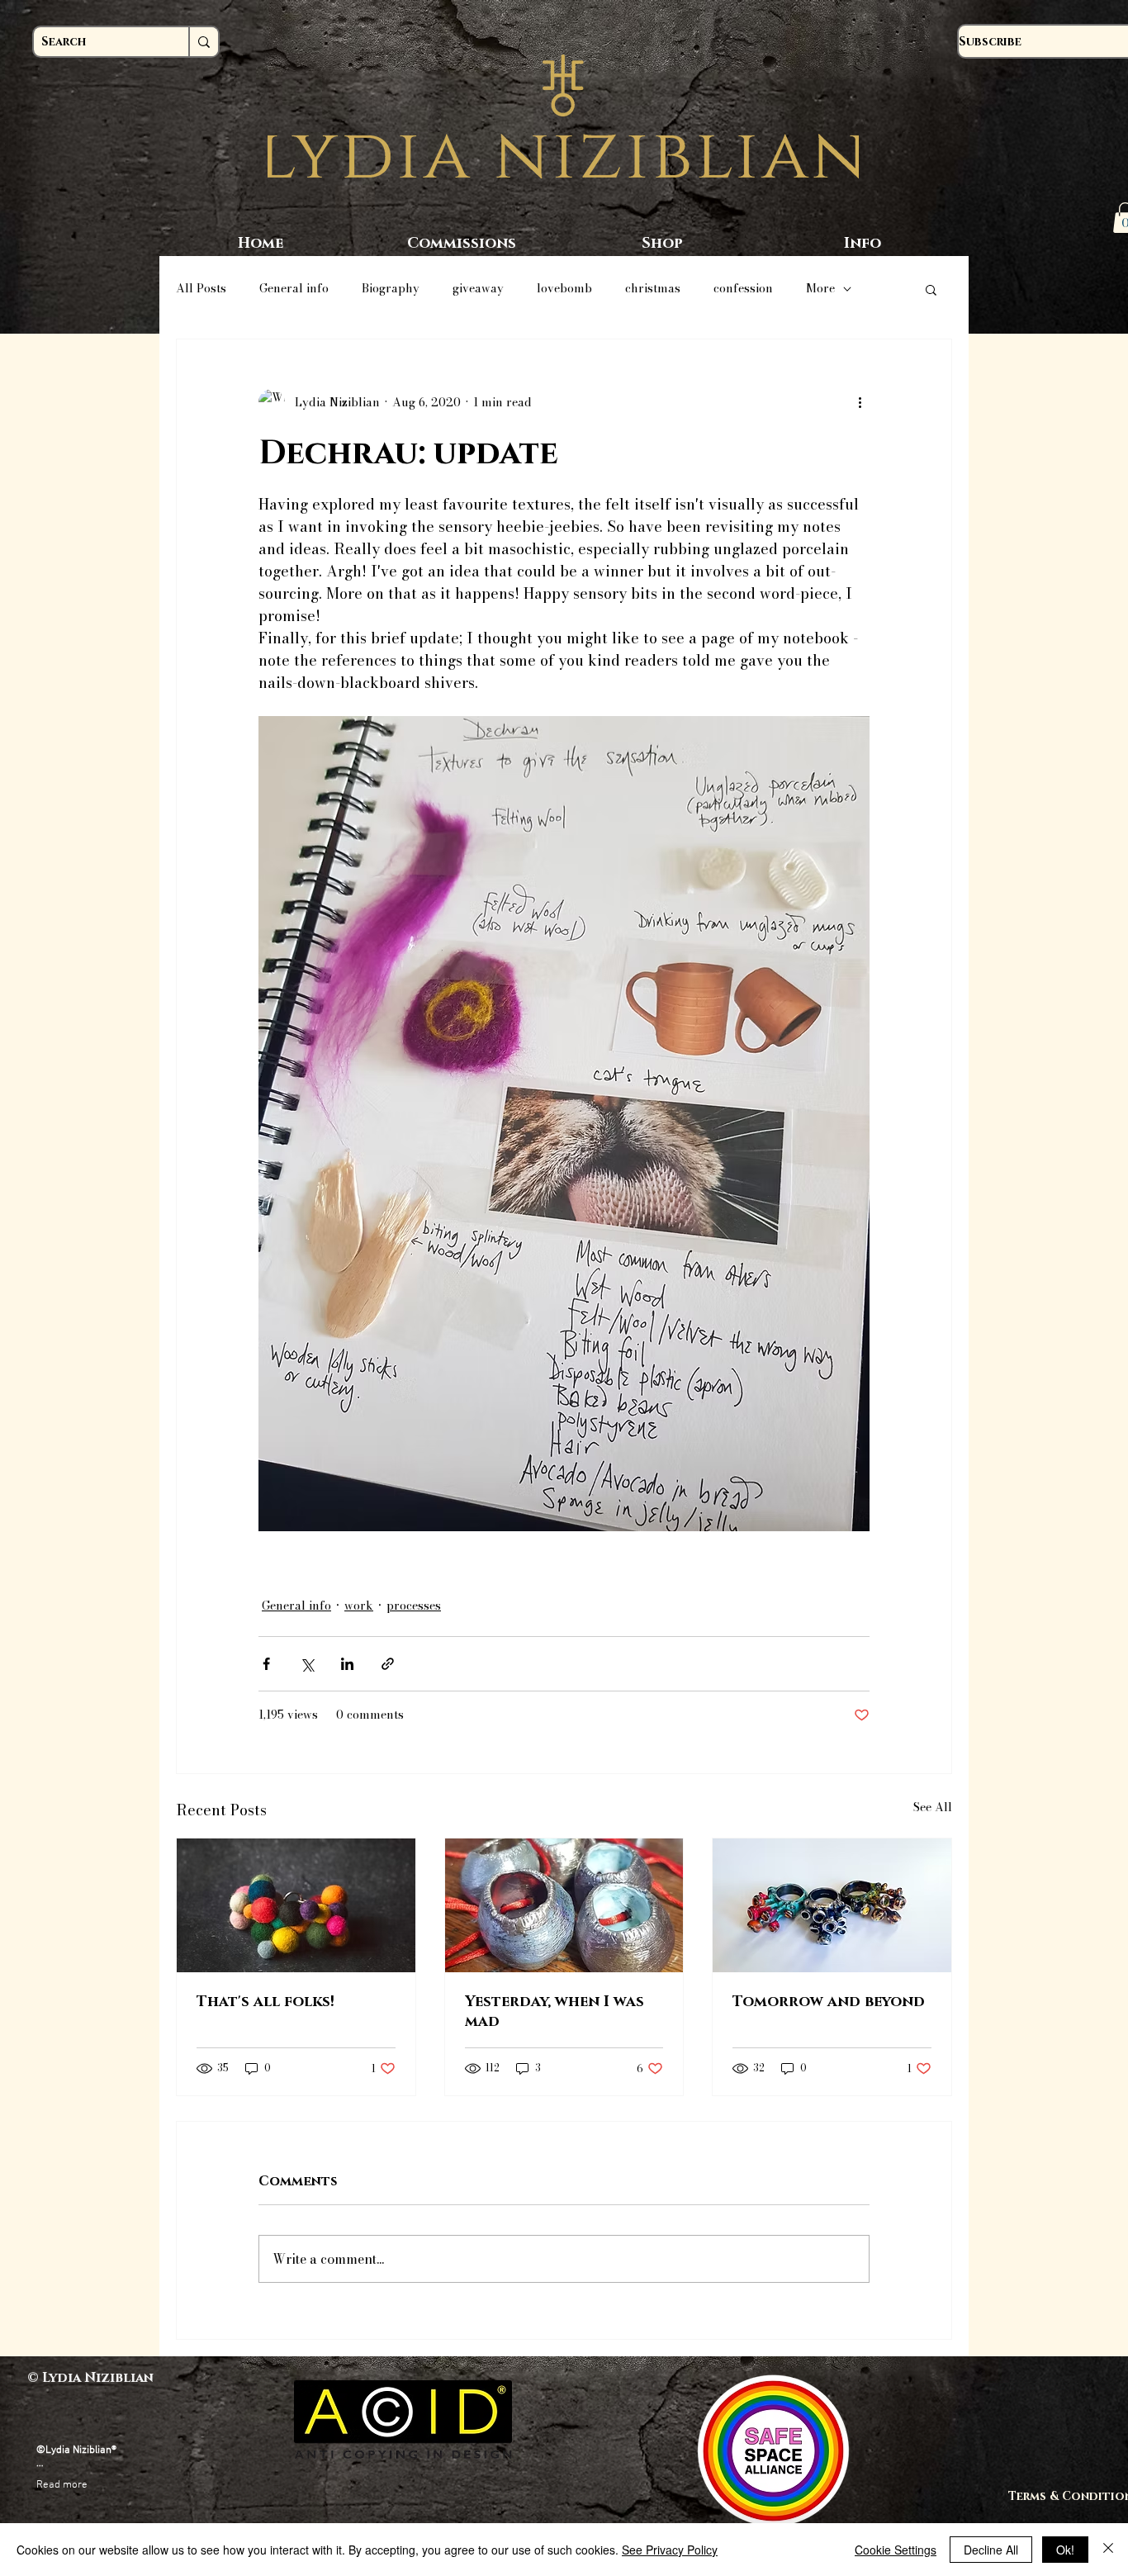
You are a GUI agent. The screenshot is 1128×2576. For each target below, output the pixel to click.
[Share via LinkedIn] (347, 1664)
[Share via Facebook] (266, 1664)
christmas (653, 289)
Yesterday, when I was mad (555, 2012)
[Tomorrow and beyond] (832, 1905)
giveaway (478, 289)
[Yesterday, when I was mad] (564, 1905)
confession (743, 289)
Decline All (991, 2550)
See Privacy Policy (670, 2550)
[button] (931, 289)
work (359, 1606)
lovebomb (564, 289)
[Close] (1108, 2550)
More (820, 289)
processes (414, 1606)
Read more (62, 2485)
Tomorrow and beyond (829, 2002)
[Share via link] (388, 1664)
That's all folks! (265, 2002)
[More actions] (860, 402)
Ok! (1065, 2550)
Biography (391, 289)
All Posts (201, 289)
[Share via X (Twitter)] (307, 1664)
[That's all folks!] (296, 1905)
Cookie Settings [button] (896, 2550)
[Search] (203, 42)
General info (294, 289)
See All (933, 1807)
